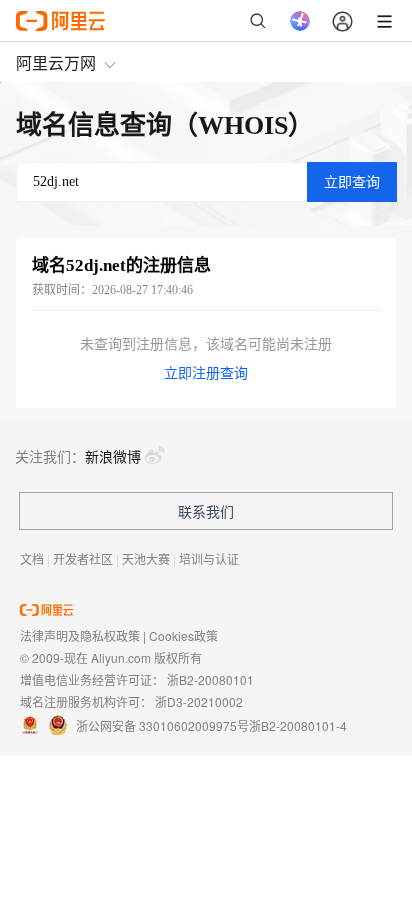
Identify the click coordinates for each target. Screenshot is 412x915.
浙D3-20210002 (199, 701)
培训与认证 (209, 558)
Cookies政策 (183, 635)
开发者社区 (83, 558)
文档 (32, 558)
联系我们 (206, 511)
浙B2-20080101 (210, 679)
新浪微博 (113, 456)
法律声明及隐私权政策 (80, 635)
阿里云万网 (56, 62)
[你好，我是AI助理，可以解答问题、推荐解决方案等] (300, 21)
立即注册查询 (206, 373)
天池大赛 (146, 558)
